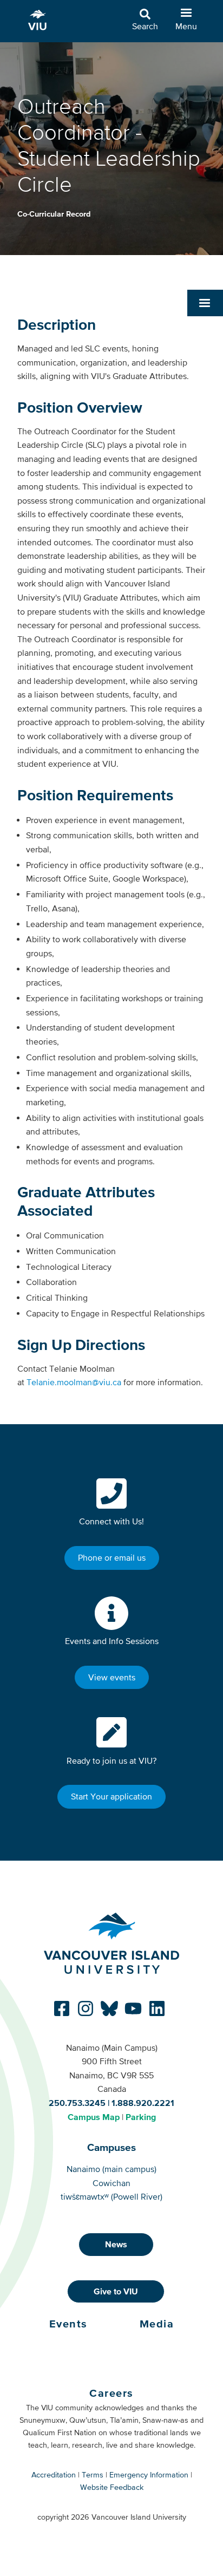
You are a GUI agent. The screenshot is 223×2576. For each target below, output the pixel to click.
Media (157, 2324)
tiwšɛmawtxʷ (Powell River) (111, 2196)
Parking (141, 2117)
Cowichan (111, 2183)
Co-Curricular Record (54, 214)
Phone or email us (112, 1557)
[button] (205, 303)
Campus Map (94, 2117)
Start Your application (111, 1796)
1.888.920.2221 (143, 2103)
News (116, 2244)
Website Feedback (112, 2487)
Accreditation (54, 2475)
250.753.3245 (77, 2103)
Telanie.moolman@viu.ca (74, 1382)
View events (112, 1677)
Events (68, 2324)
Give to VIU (116, 2291)
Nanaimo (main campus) (111, 2169)
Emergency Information (149, 2475)
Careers (111, 2393)
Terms (93, 2475)
